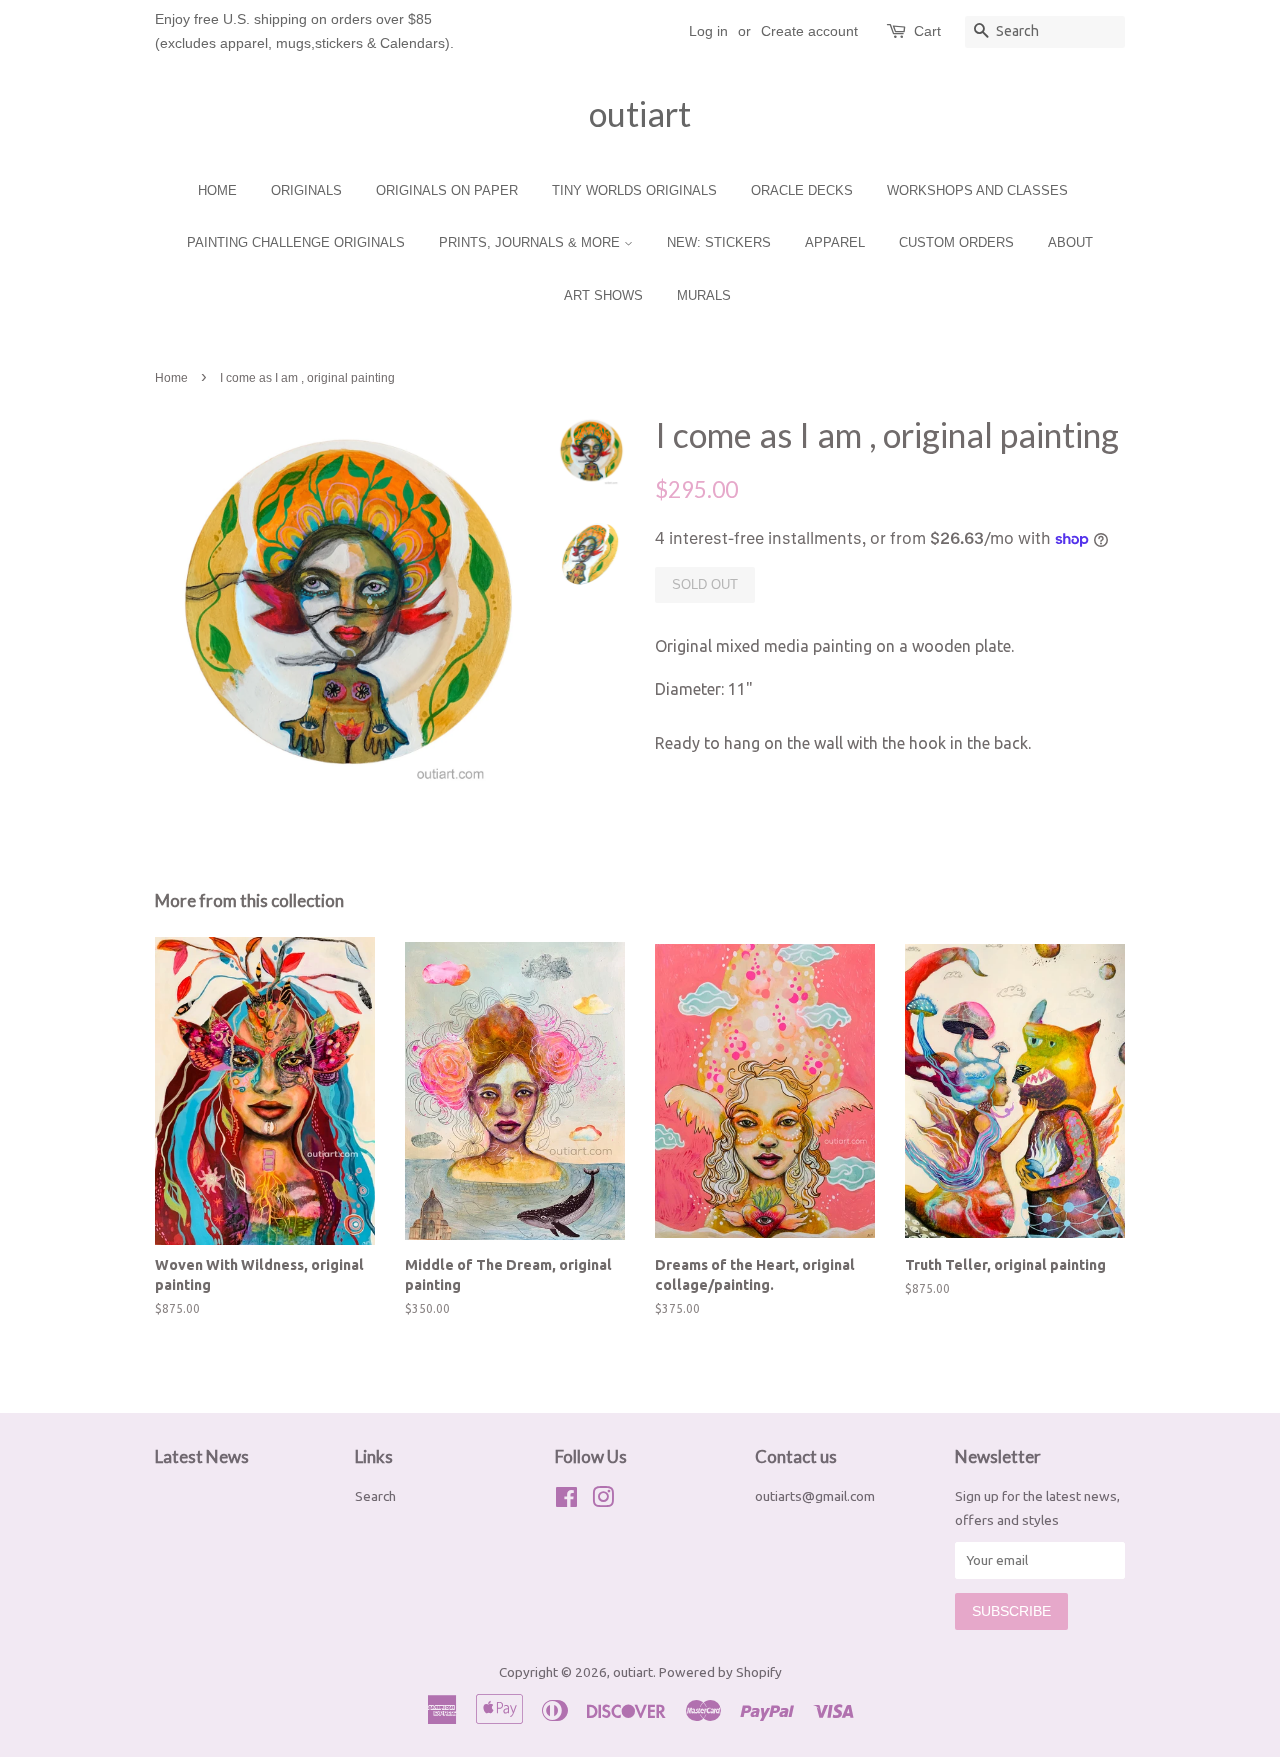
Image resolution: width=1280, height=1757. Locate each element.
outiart (640, 114)
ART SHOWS (603, 295)
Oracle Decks (802, 190)
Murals (704, 295)
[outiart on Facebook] (566, 1501)
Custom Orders (956, 242)
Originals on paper (447, 190)
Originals (306, 190)
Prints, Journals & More (531, 242)
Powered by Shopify (720, 1672)
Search (375, 1496)
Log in (708, 31)
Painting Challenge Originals (296, 242)
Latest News (202, 1456)
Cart (927, 31)
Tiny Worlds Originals (634, 190)
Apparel (835, 242)
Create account (809, 31)
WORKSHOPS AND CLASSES (977, 190)
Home (217, 190)
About (1070, 242)
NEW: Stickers (719, 242)
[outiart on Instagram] (603, 1501)
